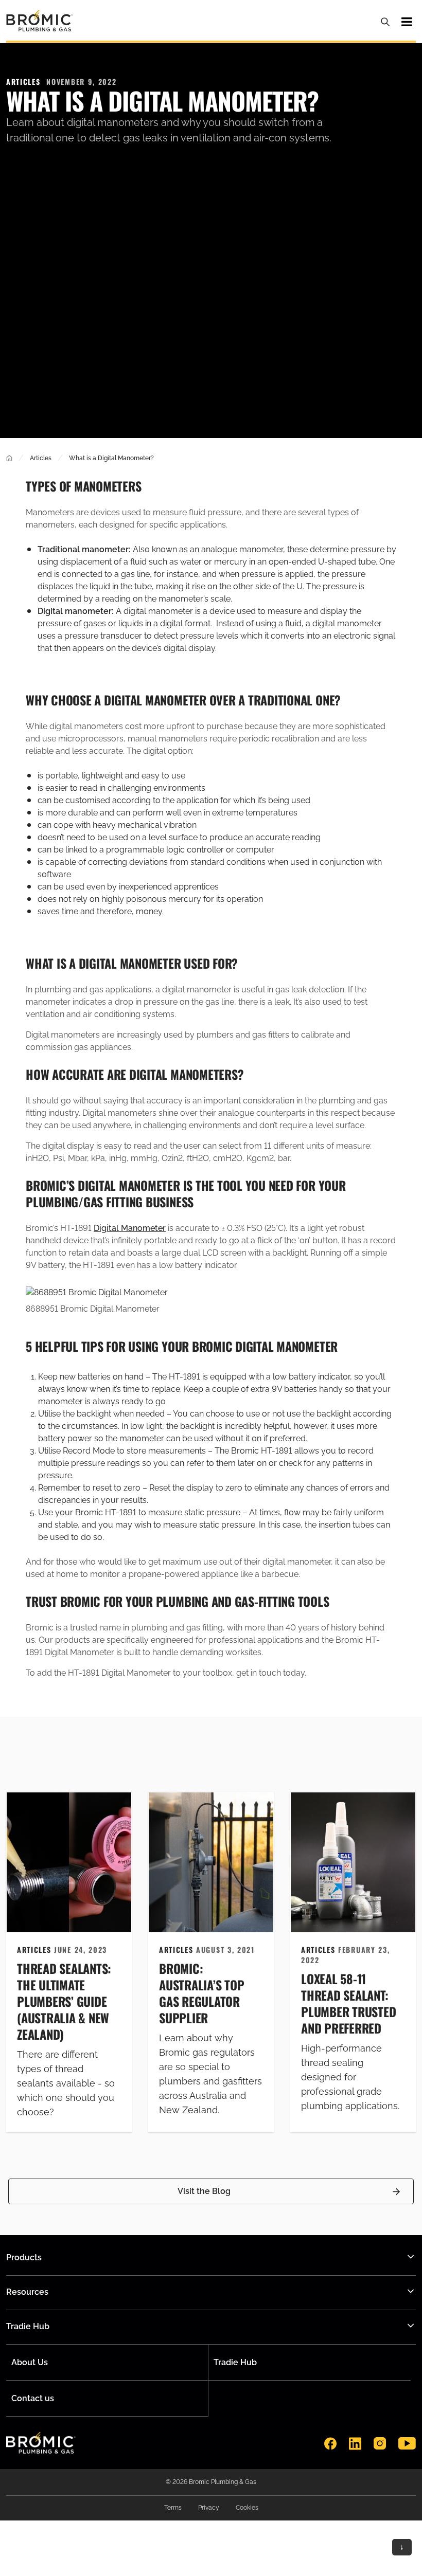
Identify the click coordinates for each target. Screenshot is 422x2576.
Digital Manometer (130, 1228)
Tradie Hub (235, 2362)
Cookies (247, 2508)
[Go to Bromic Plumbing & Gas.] (9, 458)
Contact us (33, 2398)
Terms (173, 2508)
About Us (30, 2362)
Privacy (209, 2508)
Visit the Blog (204, 2191)
